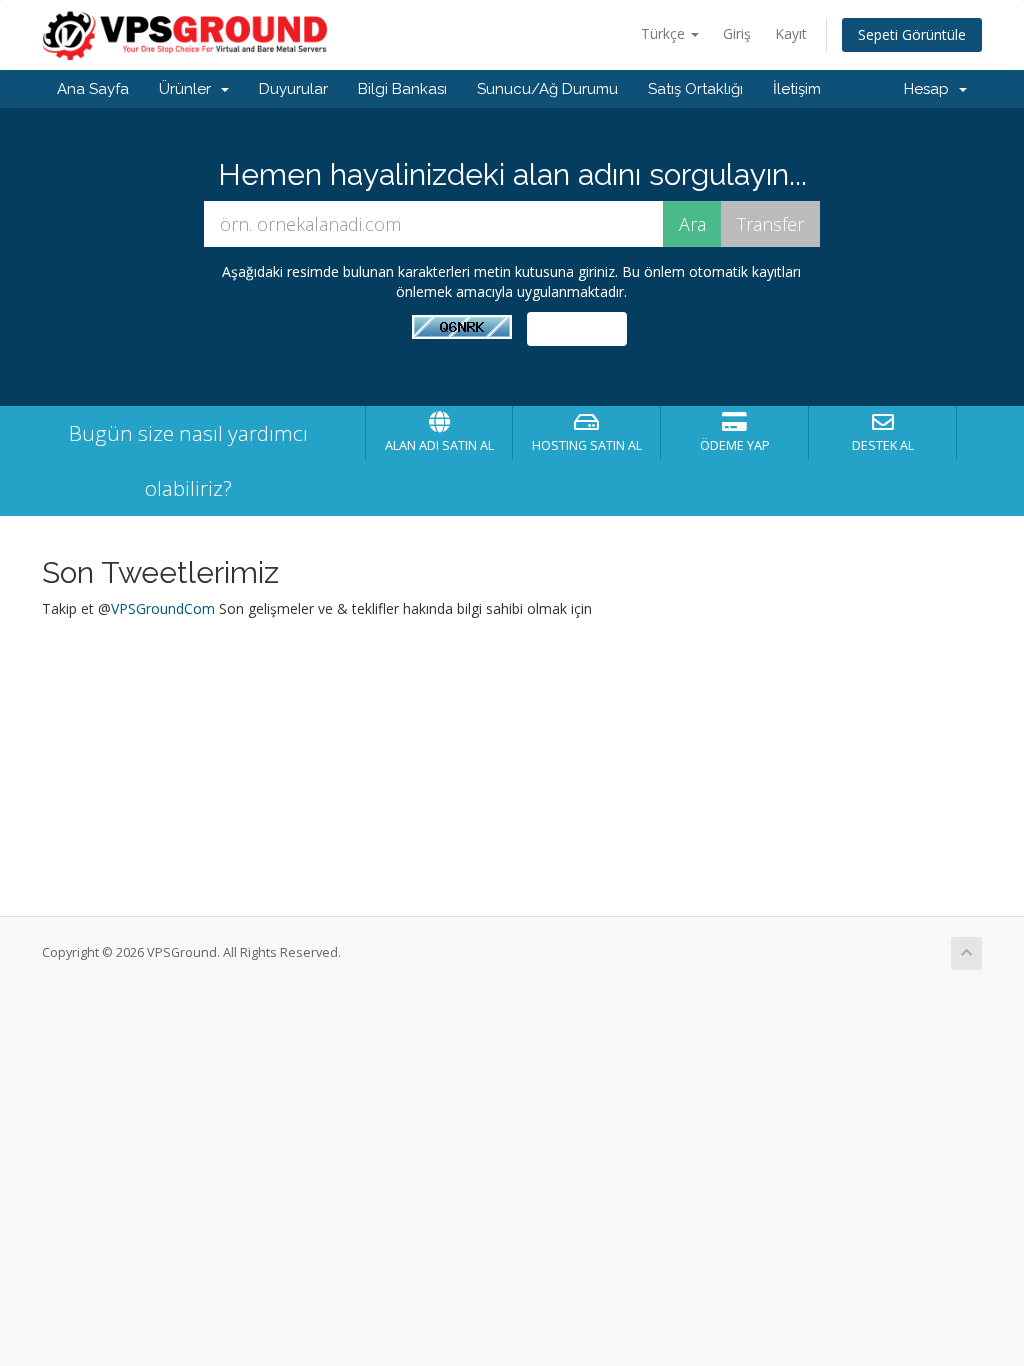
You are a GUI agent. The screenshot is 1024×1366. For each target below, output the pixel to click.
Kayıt (791, 33)
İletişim (797, 89)
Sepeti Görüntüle (912, 34)
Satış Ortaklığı (695, 89)
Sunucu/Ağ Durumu (547, 89)
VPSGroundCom (163, 608)
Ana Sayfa (93, 89)
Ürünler (189, 89)
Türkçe (665, 33)
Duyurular (293, 89)
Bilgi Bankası (402, 89)
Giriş (737, 33)
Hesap (930, 89)
